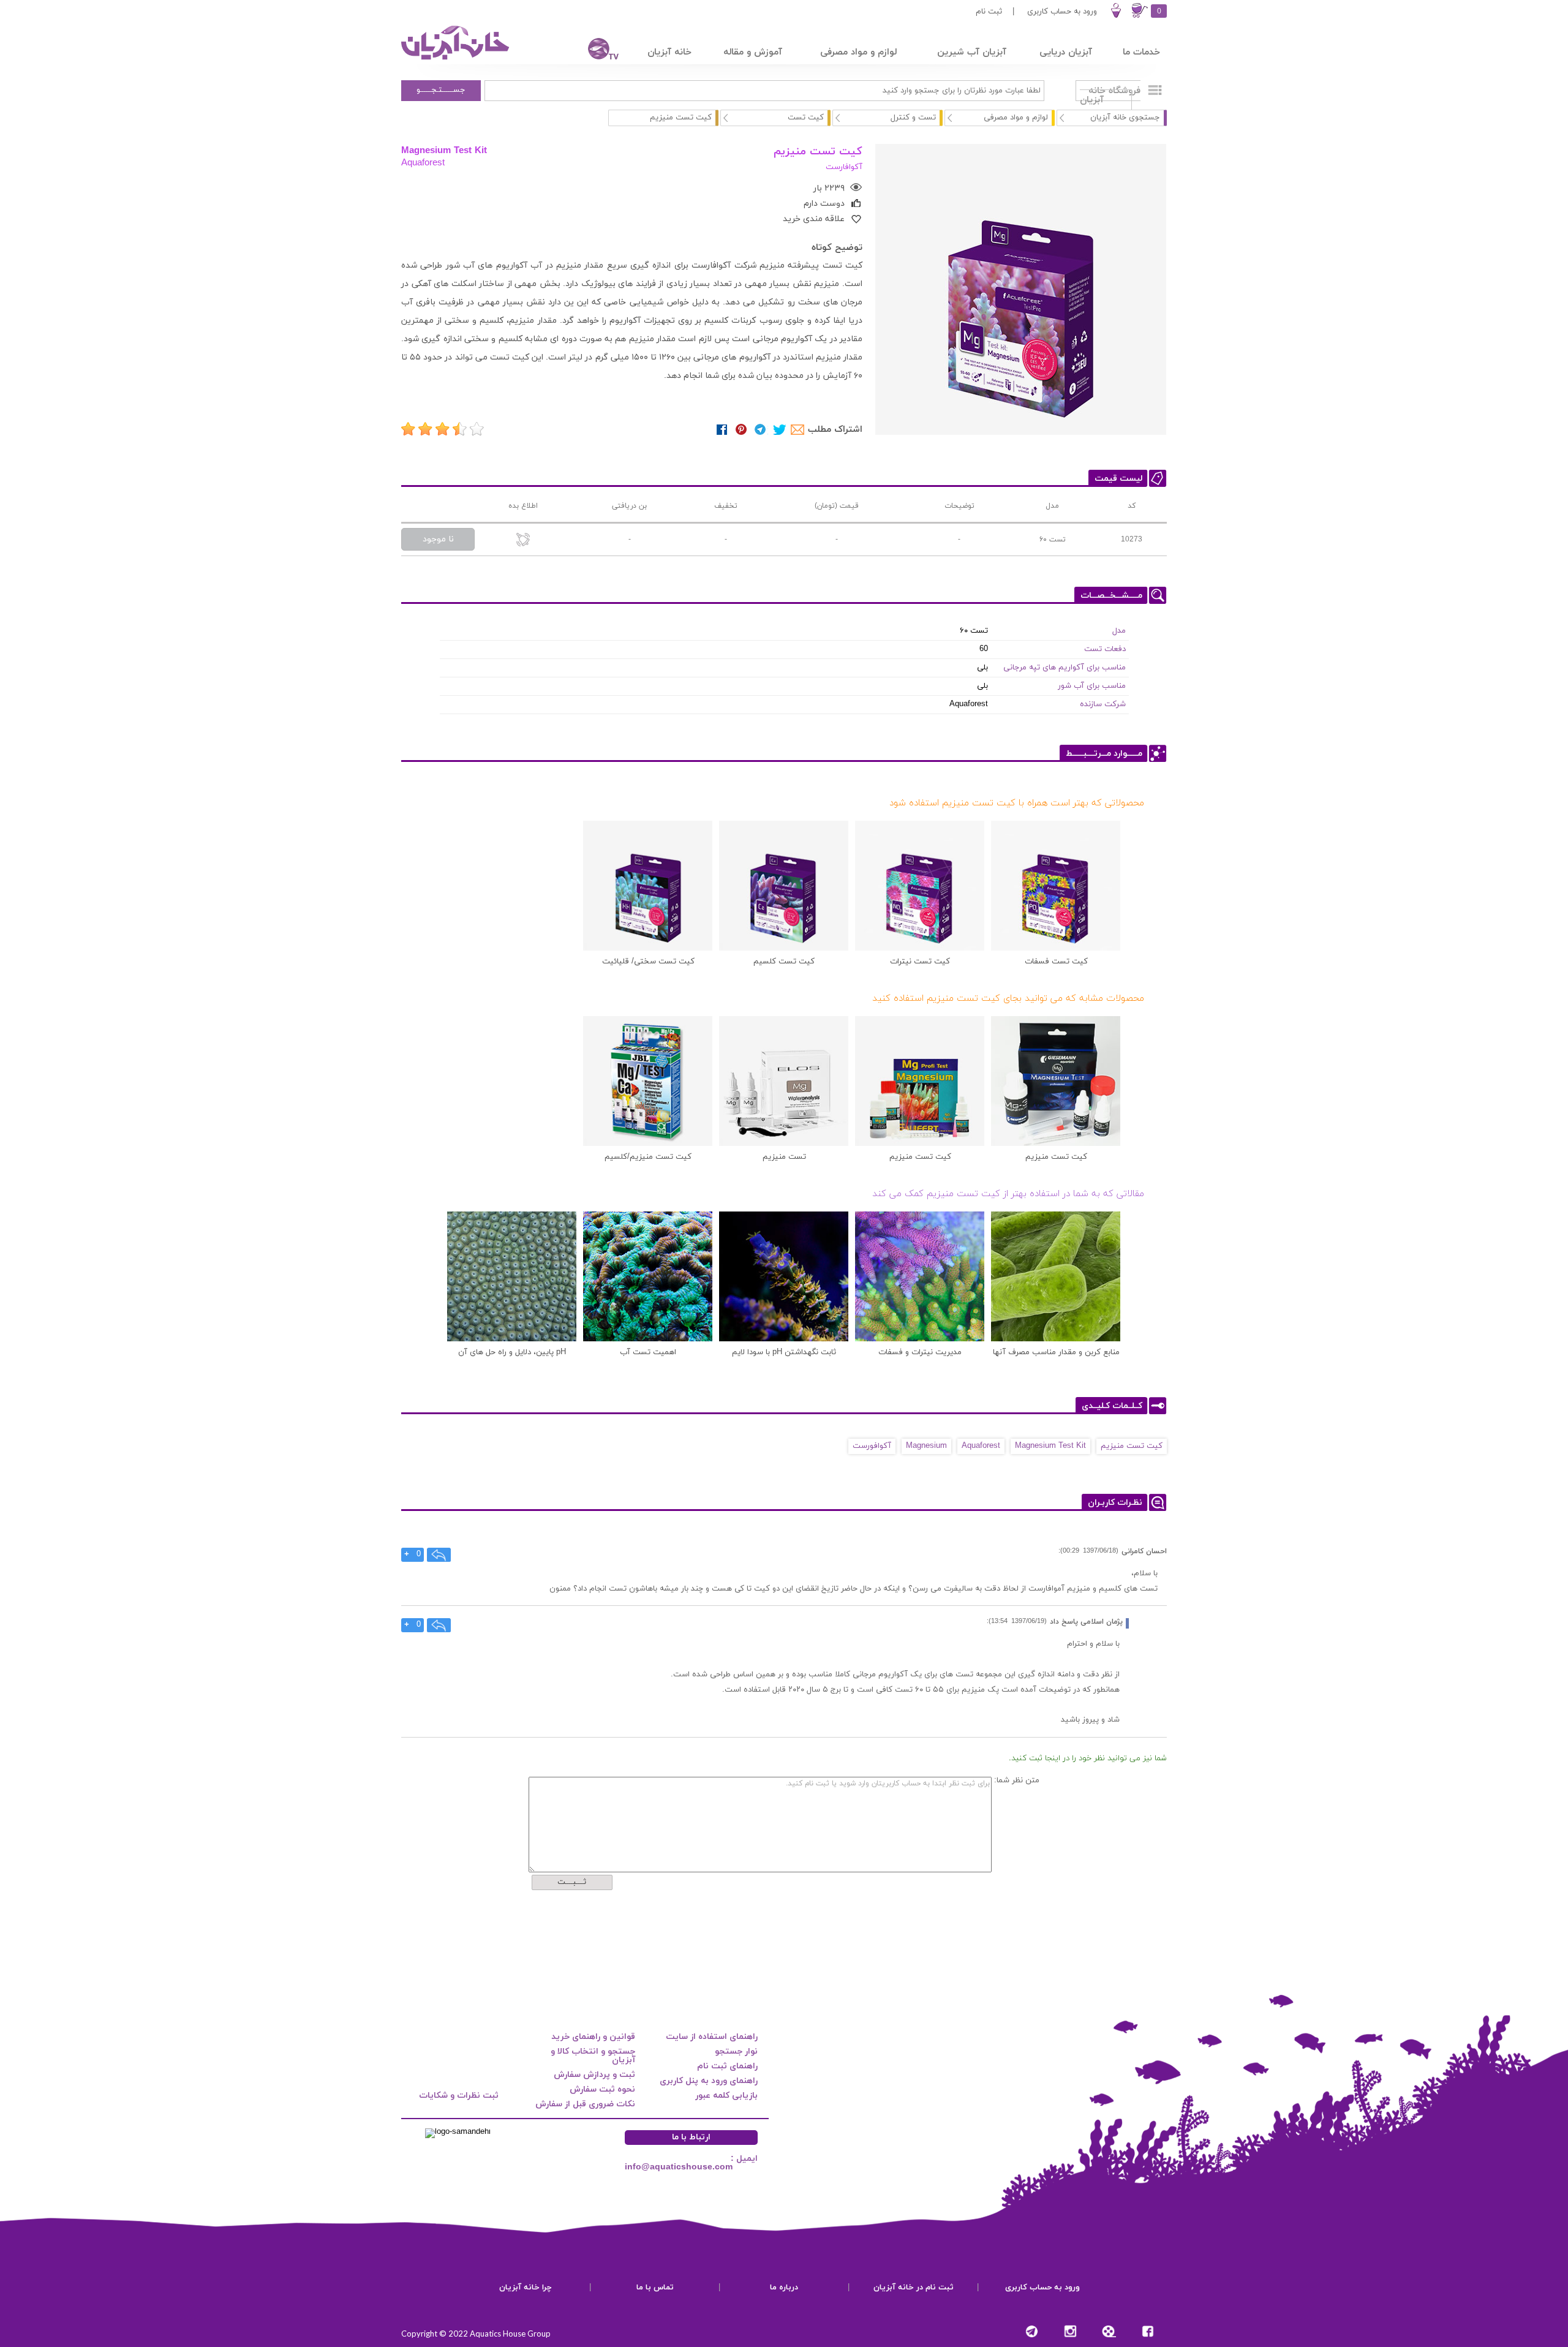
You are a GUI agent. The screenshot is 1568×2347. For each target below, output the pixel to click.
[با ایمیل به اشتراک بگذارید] (798, 430)
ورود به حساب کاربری (1062, 12)
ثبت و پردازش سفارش (594, 2075)
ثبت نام (989, 12)
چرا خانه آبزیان (526, 2288)
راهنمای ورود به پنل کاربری (709, 2081)
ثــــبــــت (572, 1882)
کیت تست (806, 118)
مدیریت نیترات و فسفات (920, 1352)
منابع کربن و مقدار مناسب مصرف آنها (1056, 1352)
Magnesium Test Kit (444, 150)
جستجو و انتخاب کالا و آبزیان (593, 2056)
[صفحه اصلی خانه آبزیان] (456, 59)
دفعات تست (1105, 649)
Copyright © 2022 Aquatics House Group (476, 2334)
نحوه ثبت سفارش (602, 2089)
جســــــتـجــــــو (441, 90)
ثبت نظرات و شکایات (459, 2096)
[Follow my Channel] (1032, 2331)
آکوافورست (872, 1446)
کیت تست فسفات (1056, 962)
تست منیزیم (784, 1157)
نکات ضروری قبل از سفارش (585, 2104)
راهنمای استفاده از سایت (712, 2037)
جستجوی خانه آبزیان (1125, 118)
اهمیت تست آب (648, 1352)
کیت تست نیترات (920, 962)
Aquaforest (423, 162)
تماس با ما (655, 2288)
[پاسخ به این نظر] (439, 1555)
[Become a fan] (1148, 2331)
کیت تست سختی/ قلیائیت (648, 962)
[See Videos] (1109, 2331)
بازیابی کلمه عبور (726, 2096)
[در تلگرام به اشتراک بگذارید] (760, 430)
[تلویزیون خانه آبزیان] (595, 51)
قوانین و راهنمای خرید (593, 2037)
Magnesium (926, 1446)
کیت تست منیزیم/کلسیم (648, 1157)
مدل (1119, 631)
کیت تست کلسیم (784, 962)
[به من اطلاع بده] (523, 541)
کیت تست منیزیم (1056, 1157)
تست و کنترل (913, 118)
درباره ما (784, 2288)
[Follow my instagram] (1070, 2331)
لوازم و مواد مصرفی (1016, 118)
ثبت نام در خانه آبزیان (914, 2288)
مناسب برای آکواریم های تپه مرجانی (1065, 668)
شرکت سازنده (1103, 704)
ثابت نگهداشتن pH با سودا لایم (784, 1352)
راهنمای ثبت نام (727, 2066)
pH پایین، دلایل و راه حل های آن (512, 1352)
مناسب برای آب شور (1092, 686)
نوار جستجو (736, 2051)
